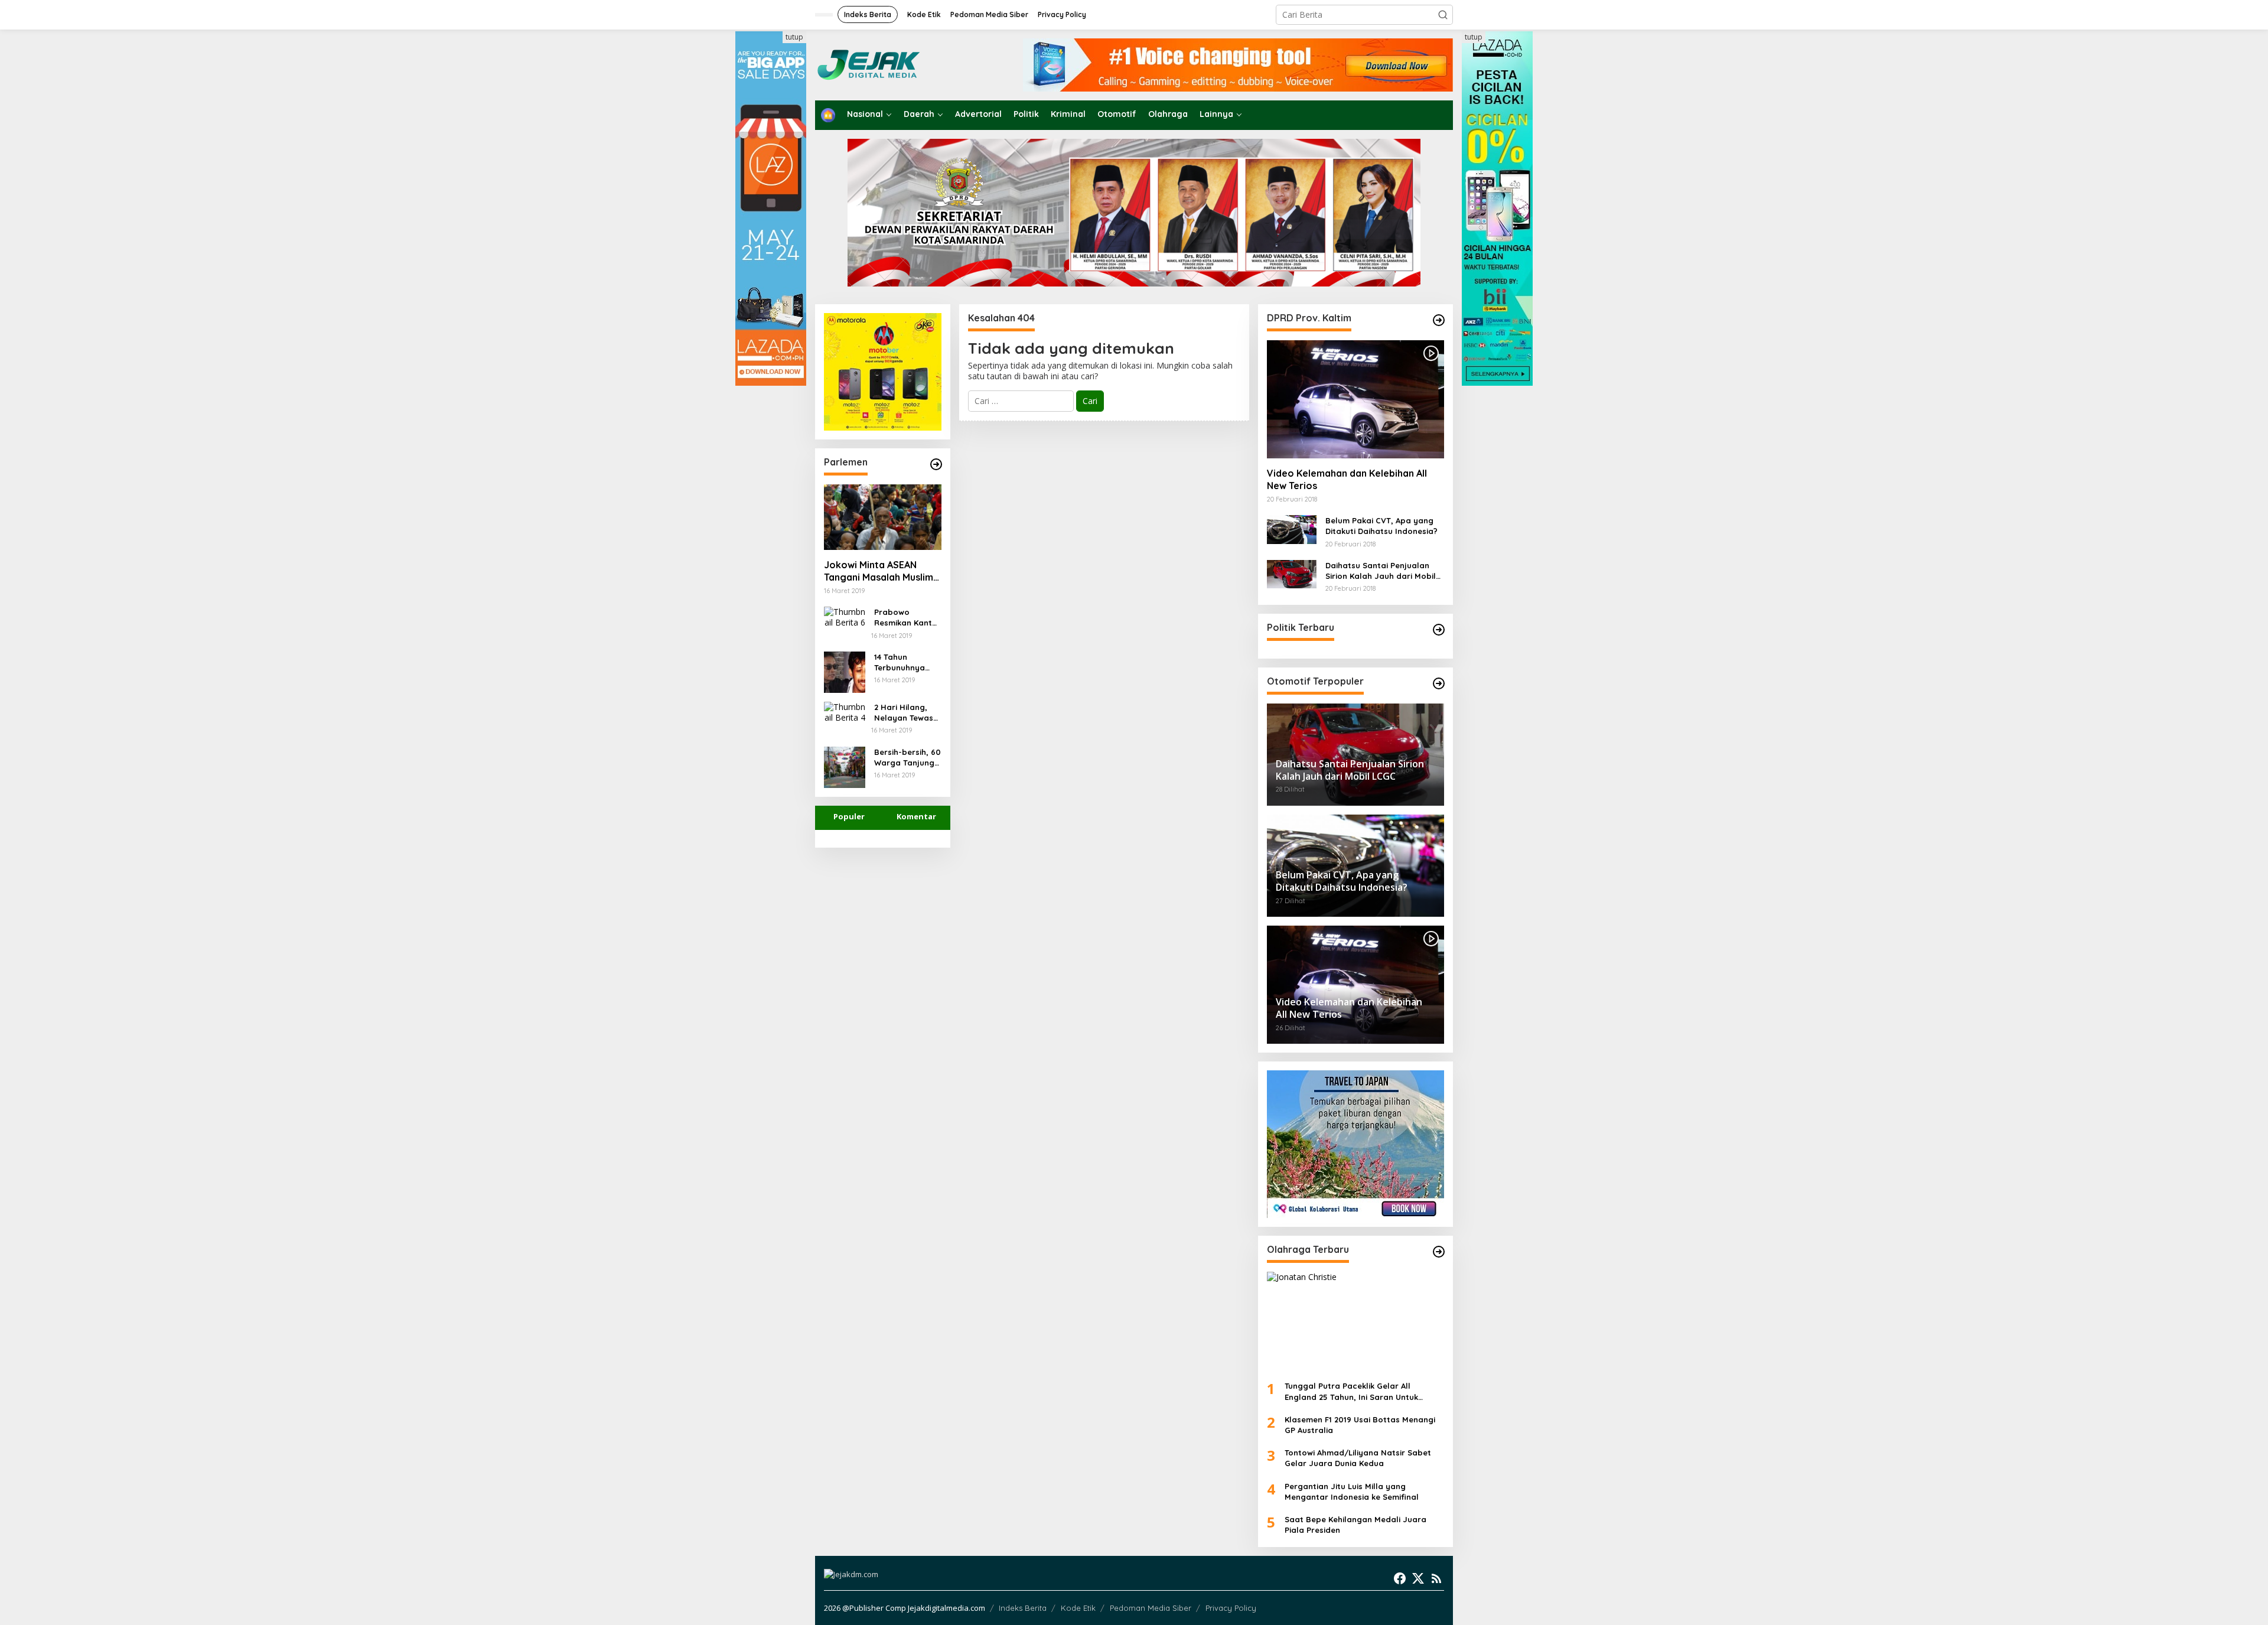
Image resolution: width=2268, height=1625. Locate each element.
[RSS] (1436, 1578)
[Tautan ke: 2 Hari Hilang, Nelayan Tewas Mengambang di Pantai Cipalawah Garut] (845, 711)
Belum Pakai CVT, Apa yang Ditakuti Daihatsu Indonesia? (1381, 526)
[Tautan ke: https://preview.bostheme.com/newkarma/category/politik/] (1439, 630)
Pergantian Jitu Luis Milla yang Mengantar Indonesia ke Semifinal (1352, 1492)
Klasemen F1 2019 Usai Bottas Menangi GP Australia (1360, 1425)
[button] (1443, 15)
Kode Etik (1078, 1608)
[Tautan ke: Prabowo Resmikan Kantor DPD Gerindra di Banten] (845, 616)
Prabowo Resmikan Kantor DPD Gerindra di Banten (907, 618)
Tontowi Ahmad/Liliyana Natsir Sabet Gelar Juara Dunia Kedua (1358, 1458)
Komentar (916, 816)
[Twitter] (1418, 1578)
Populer (849, 816)
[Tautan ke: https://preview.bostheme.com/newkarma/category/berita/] (936, 464)
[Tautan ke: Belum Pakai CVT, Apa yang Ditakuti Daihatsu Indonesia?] (1292, 528)
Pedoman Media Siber (1151, 1608)
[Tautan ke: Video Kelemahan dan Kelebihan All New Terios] (1355, 399)
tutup (794, 37)
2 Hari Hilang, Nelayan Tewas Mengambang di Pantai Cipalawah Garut (907, 713)
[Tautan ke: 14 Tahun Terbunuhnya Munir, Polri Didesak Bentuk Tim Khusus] (845, 671)
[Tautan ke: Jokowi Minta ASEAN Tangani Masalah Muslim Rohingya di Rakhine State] (883, 517)
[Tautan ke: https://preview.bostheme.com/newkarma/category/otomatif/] (1439, 320)
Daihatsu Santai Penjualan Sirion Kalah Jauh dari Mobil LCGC (1381, 571)
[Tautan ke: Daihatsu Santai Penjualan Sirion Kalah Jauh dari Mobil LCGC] (1292, 573)
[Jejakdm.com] (905, 64)
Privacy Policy (1231, 1608)
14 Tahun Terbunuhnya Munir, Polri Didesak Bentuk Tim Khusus (904, 662)
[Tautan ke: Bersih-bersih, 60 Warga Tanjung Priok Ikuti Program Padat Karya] (845, 766)
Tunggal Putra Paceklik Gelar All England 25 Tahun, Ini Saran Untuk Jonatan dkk (1351, 1391)
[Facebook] (1400, 1578)
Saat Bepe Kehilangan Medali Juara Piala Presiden (1355, 1525)
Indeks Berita (1023, 1608)
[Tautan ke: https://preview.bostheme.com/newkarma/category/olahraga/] (1439, 1252)
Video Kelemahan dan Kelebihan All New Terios (1347, 479)
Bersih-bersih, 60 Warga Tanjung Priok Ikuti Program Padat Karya (907, 758)
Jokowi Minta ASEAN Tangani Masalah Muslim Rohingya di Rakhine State (879, 571)
